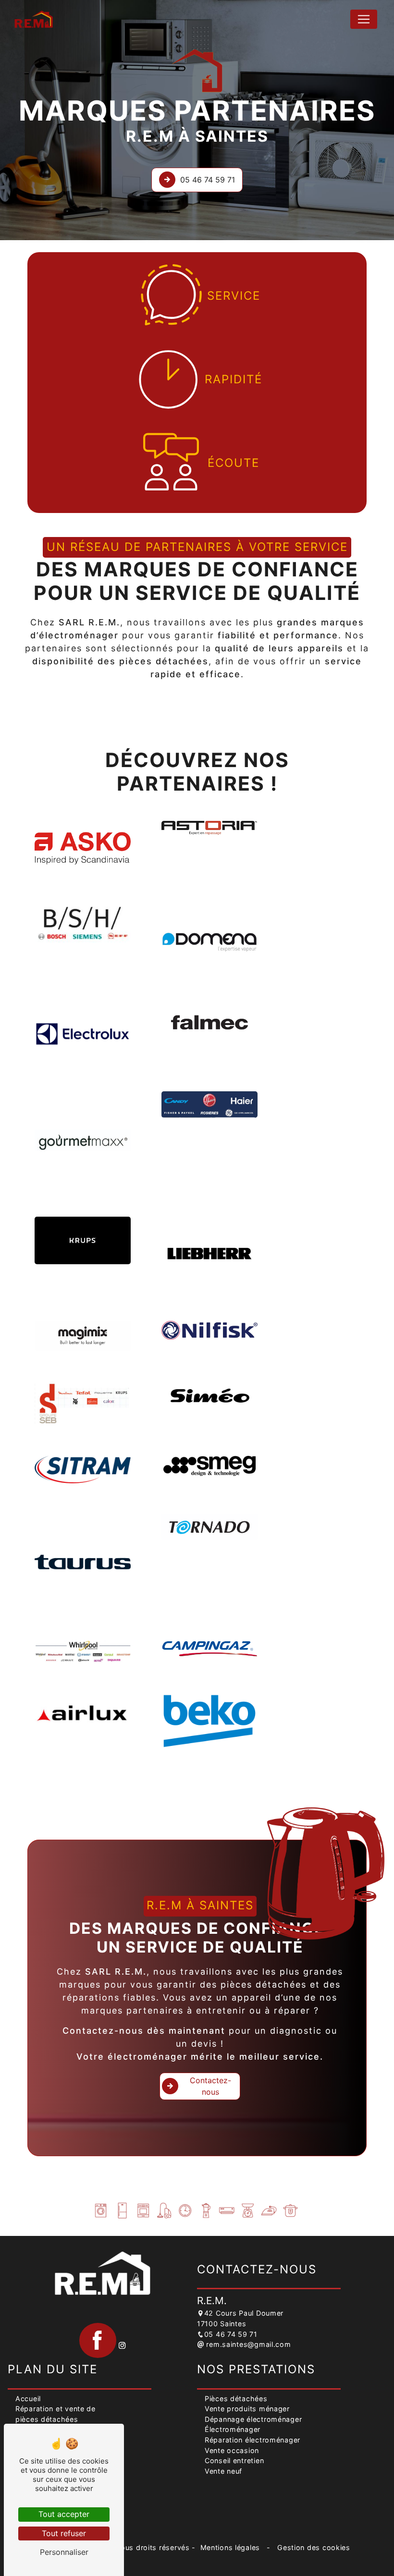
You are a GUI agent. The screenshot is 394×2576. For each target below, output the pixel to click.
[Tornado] (209, 1527)
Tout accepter (64, 2514)
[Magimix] (83, 1336)
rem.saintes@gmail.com (248, 2344)
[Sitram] (83, 1470)
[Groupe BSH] (83, 925)
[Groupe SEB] (83, 1403)
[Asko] (83, 848)
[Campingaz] (209, 1649)
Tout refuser (64, 2533)
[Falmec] (209, 1022)
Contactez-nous (210, 2086)
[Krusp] (83, 1240)
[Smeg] (209, 1466)
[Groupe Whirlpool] (83, 1652)
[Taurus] (83, 1562)
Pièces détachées (236, 2399)
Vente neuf (223, 2471)
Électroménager (233, 2429)
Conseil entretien (234, 2460)
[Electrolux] (83, 1034)
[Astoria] (209, 828)
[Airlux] (83, 1714)
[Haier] (209, 1105)
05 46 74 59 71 (208, 180)
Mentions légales (230, 2547)
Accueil (28, 2399)
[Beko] (209, 1721)
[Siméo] (209, 1395)
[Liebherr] (209, 1253)
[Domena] (209, 942)
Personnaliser (64, 2552)
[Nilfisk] (209, 1330)
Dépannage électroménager (253, 2419)
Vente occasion (232, 2450)
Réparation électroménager (252, 2440)
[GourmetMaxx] (83, 1139)
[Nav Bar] (364, 19)
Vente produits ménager (247, 2409)
